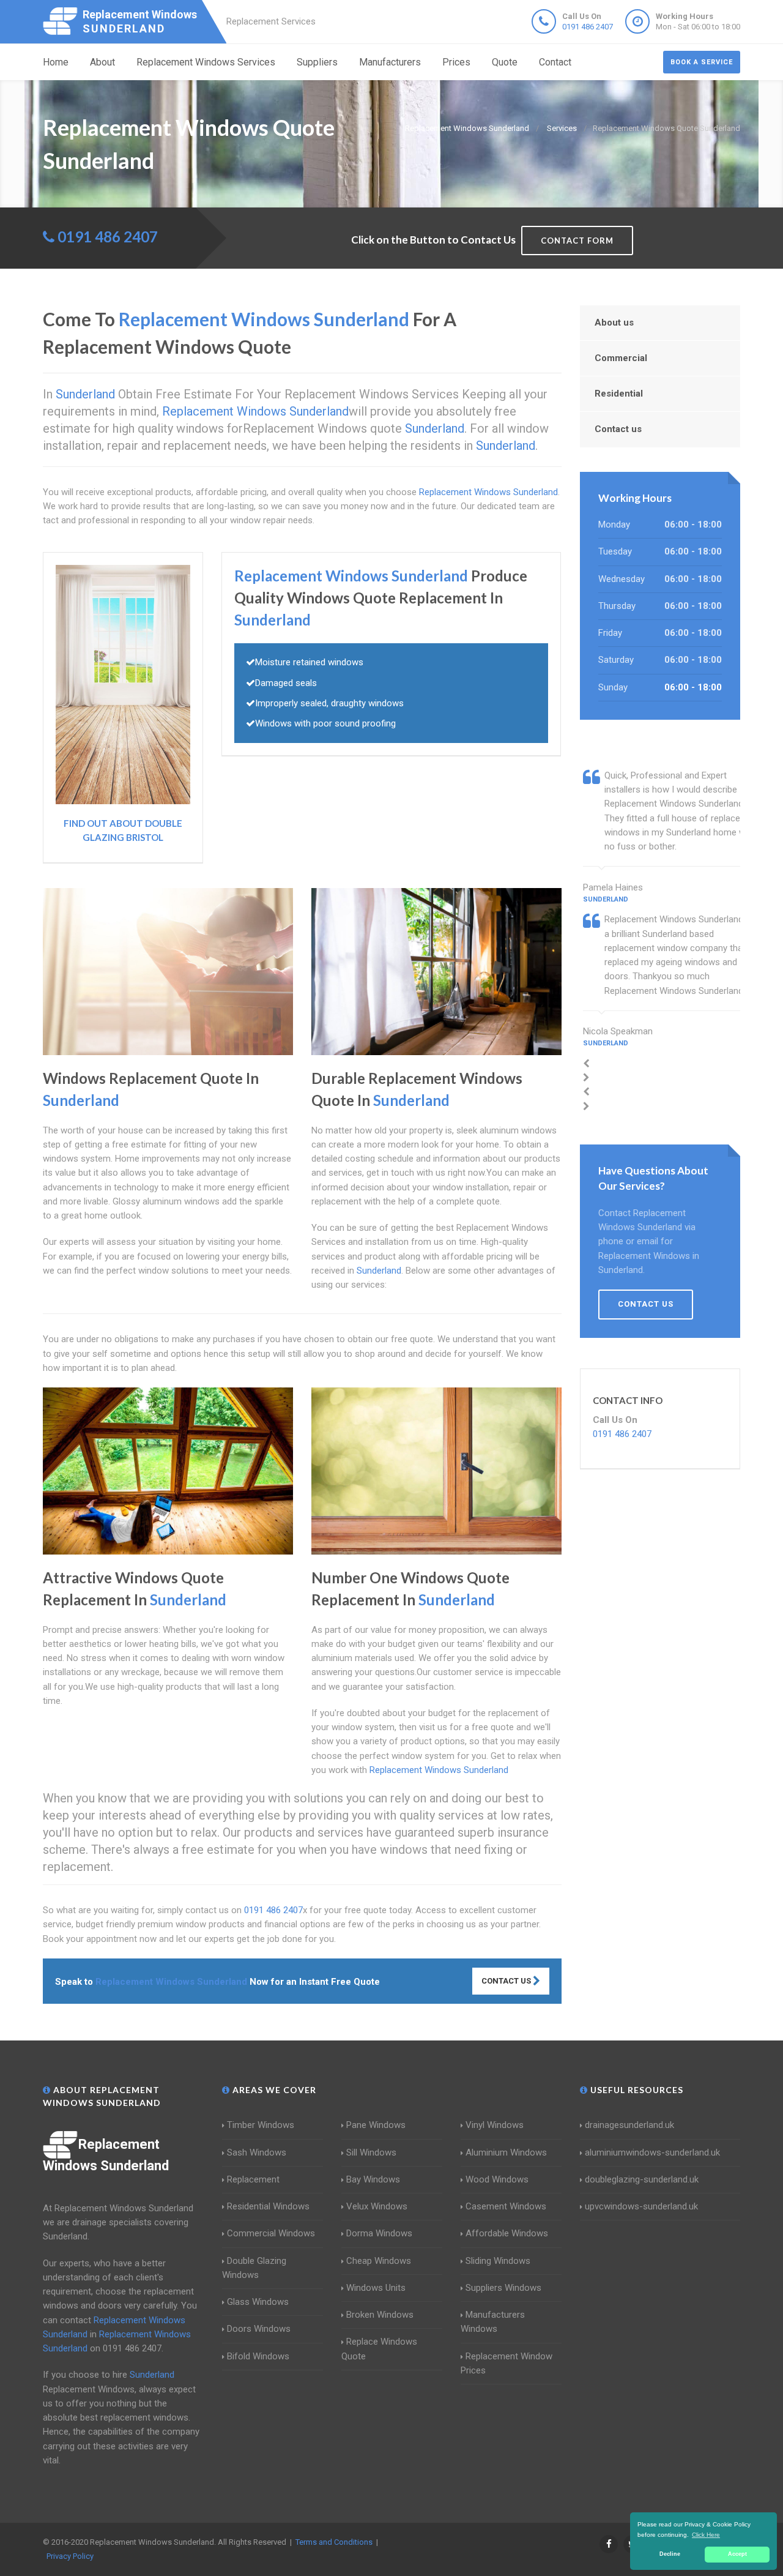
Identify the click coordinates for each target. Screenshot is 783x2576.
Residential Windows (268, 2206)
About (102, 62)
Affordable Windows (507, 2233)
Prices (456, 62)
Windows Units (376, 2288)
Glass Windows (258, 2302)
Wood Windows (497, 2179)
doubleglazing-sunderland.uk (642, 2179)
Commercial (621, 358)
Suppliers (317, 62)
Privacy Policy (70, 2556)
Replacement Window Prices (507, 2363)
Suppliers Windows (503, 2288)
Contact (555, 62)
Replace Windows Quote (379, 2349)
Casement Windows (506, 2206)
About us (614, 323)
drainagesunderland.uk (629, 2125)
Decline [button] (670, 2554)
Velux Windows (377, 2206)
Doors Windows (259, 2329)
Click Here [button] (706, 2535)
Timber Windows (261, 2125)
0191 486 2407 (588, 27)
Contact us (618, 429)
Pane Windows (376, 2125)
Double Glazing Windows (254, 2268)
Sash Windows (257, 2152)
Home (56, 62)
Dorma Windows (379, 2233)
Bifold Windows (258, 2356)
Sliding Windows (498, 2261)
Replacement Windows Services (206, 62)
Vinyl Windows (495, 2125)
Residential (619, 394)
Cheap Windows (379, 2261)
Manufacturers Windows (493, 2322)
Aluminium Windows (506, 2152)
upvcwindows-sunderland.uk (641, 2206)
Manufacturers (390, 62)
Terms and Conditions (334, 2542)
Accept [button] (737, 2554)
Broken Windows (380, 2315)
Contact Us (507, 1981)
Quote (505, 62)
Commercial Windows (271, 2233)
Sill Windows (371, 2152)
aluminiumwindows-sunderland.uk (652, 2152)
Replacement (253, 2179)
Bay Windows (373, 2179)
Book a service (702, 62)
